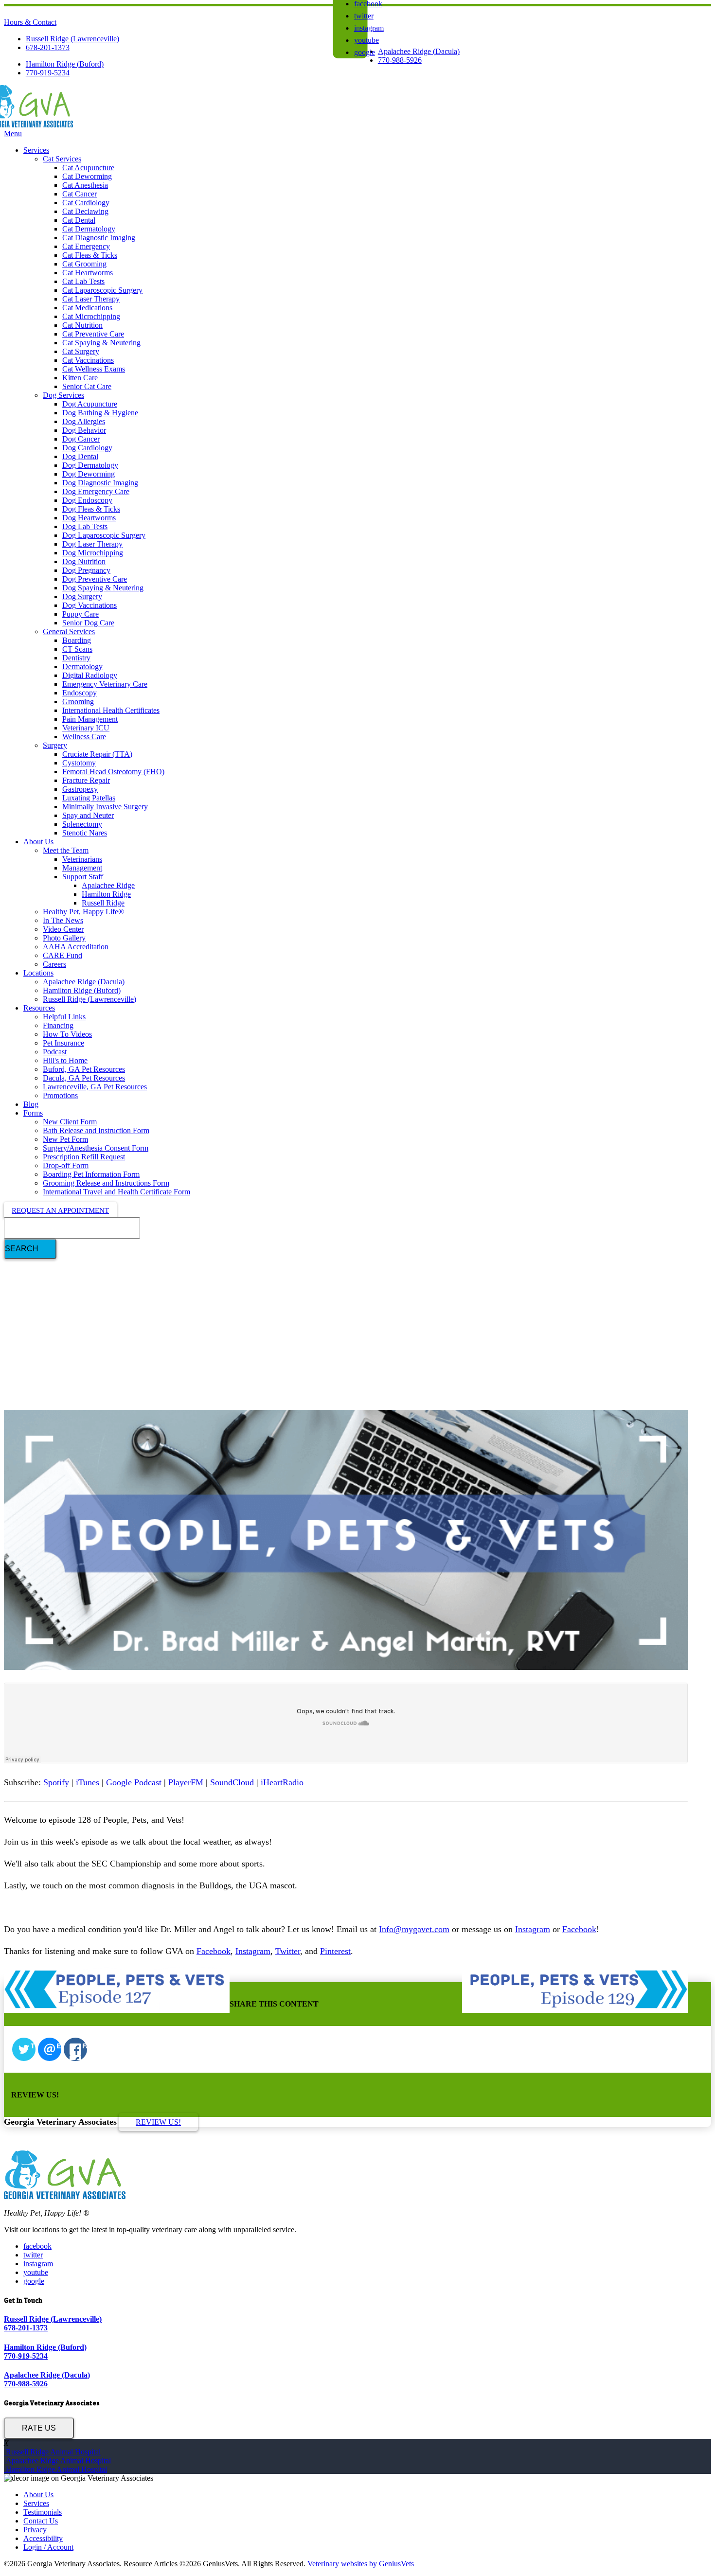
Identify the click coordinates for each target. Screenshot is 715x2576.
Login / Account (48, 2547)
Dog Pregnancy (86, 570)
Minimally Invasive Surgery (105, 807)
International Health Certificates (111, 710)
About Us (38, 842)
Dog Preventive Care (95, 579)
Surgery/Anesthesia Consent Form (96, 1148)
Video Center (63, 929)
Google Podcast (134, 1782)
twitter (364, 16)
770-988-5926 (400, 60)
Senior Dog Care (88, 623)
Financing (58, 1025)
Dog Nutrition (84, 561)
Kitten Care (80, 378)
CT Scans (77, 649)
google (365, 52)
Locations (38, 973)
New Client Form (70, 1122)
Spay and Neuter (88, 815)
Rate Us (39, 2428)
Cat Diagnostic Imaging (99, 238)
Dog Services (63, 395)
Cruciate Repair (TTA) (97, 754)
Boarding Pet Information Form (91, 1174)
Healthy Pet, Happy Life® (83, 912)
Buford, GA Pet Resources (84, 1069)
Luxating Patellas (89, 798)
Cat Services (62, 159)
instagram (369, 28)
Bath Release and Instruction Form (96, 1130)
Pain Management (90, 719)
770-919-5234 (48, 73)
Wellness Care (84, 737)
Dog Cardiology (87, 448)
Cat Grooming (84, 264)
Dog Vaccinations (89, 605)
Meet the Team (66, 850)
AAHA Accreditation (76, 947)
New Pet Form (65, 1139)
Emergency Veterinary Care (105, 684)
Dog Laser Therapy (92, 544)
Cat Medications (87, 308)
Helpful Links (64, 1017)
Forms (33, 1113)
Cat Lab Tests (83, 281)
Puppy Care (80, 614)
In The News (63, 920)
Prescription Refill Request (84, 1157)
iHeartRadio (282, 1782)
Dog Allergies (84, 421)
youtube (366, 40)
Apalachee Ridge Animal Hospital (57, 2461)
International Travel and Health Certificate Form (116, 1192)
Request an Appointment (60, 1210)
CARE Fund (63, 955)
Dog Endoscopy (87, 500)
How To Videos (67, 1034)
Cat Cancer (80, 194)
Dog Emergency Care (96, 491)
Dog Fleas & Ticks (91, 509)
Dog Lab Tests (85, 526)
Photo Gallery (64, 938)
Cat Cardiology (86, 203)
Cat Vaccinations (88, 360)
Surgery (55, 745)
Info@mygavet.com (414, 1929)
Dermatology (82, 666)
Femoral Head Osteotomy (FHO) (113, 772)
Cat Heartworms (88, 273)
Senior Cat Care (87, 386)
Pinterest (335, 1951)
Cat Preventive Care (93, 334)
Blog (31, 1104)
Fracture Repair (86, 780)
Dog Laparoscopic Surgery (104, 535)
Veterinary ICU (86, 728)
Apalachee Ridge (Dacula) (419, 51)
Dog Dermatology (90, 465)
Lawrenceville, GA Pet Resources (95, 1087)
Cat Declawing (85, 211)
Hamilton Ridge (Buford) (65, 64)
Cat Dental (79, 220)
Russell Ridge (103, 903)
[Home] (38, 125)
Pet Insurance (63, 1043)
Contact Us (41, 2521)
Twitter (288, 1951)
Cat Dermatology (89, 229)
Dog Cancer (81, 439)
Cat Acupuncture (88, 168)
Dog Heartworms (89, 518)
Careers (54, 964)
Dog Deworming (89, 474)
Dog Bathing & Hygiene (100, 413)
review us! (158, 2122)
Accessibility (43, 2538)
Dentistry (76, 658)
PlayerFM (186, 1782)
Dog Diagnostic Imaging (100, 483)
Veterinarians (82, 859)
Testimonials (43, 2512)
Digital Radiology (90, 675)
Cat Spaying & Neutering (101, 343)
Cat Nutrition (82, 325)
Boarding (77, 640)
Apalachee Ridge (108, 885)
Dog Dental (80, 456)
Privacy (35, 2530)
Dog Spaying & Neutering (103, 588)
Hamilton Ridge (106, 894)
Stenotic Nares (85, 833)
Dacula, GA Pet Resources (84, 1078)
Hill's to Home (65, 1060)
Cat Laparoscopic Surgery (102, 290)
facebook (37, 2246)
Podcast (55, 1052)
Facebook (579, 1929)
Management (82, 868)
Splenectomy (82, 824)
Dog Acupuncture (90, 404)
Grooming (78, 702)
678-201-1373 (48, 47)
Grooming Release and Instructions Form (106, 1183)
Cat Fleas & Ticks (90, 255)
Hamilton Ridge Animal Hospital (55, 2469)
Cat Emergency (86, 246)
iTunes (88, 1782)
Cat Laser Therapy (91, 299)
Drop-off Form (66, 1165)
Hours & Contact (30, 22)
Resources (39, 1008)
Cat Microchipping (91, 316)
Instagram (533, 1929)
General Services (69, 631)
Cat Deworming (87, 176)
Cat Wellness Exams (94, 369)
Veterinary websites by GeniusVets (361, 2564)
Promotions (60, 1095)
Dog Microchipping (93, 553)
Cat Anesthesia (85, 185)
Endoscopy (80, 693)
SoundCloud (232, 1782)
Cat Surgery (81, 351)
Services (36, 150)
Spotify (56, 1782)
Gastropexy (80, 789)
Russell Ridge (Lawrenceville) (72, 39)
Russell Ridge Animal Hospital (52, 2452)
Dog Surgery (82, 596)
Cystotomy (79, 763)
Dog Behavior (84, 430)
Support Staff (83, 877)
